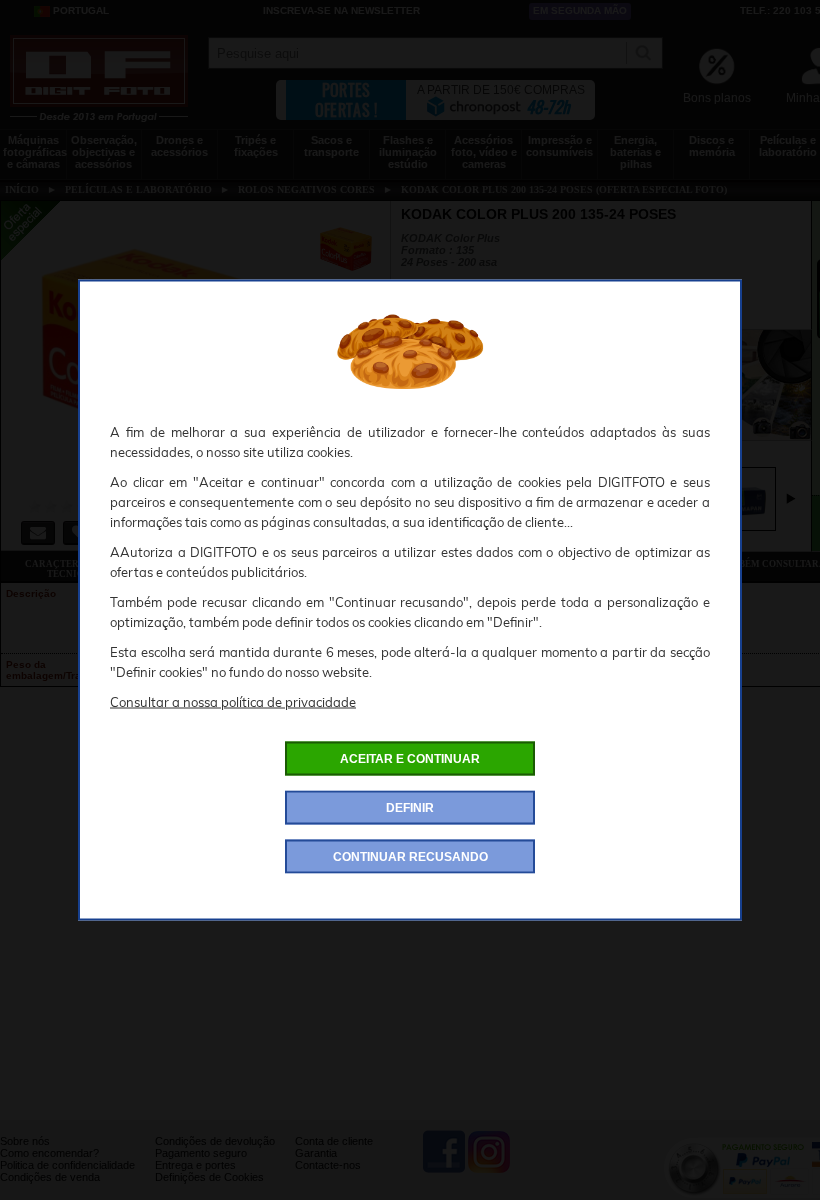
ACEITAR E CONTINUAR (410, 759)
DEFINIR (410, 808)
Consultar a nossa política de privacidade (233, 702)
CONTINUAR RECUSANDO (410, 857)
